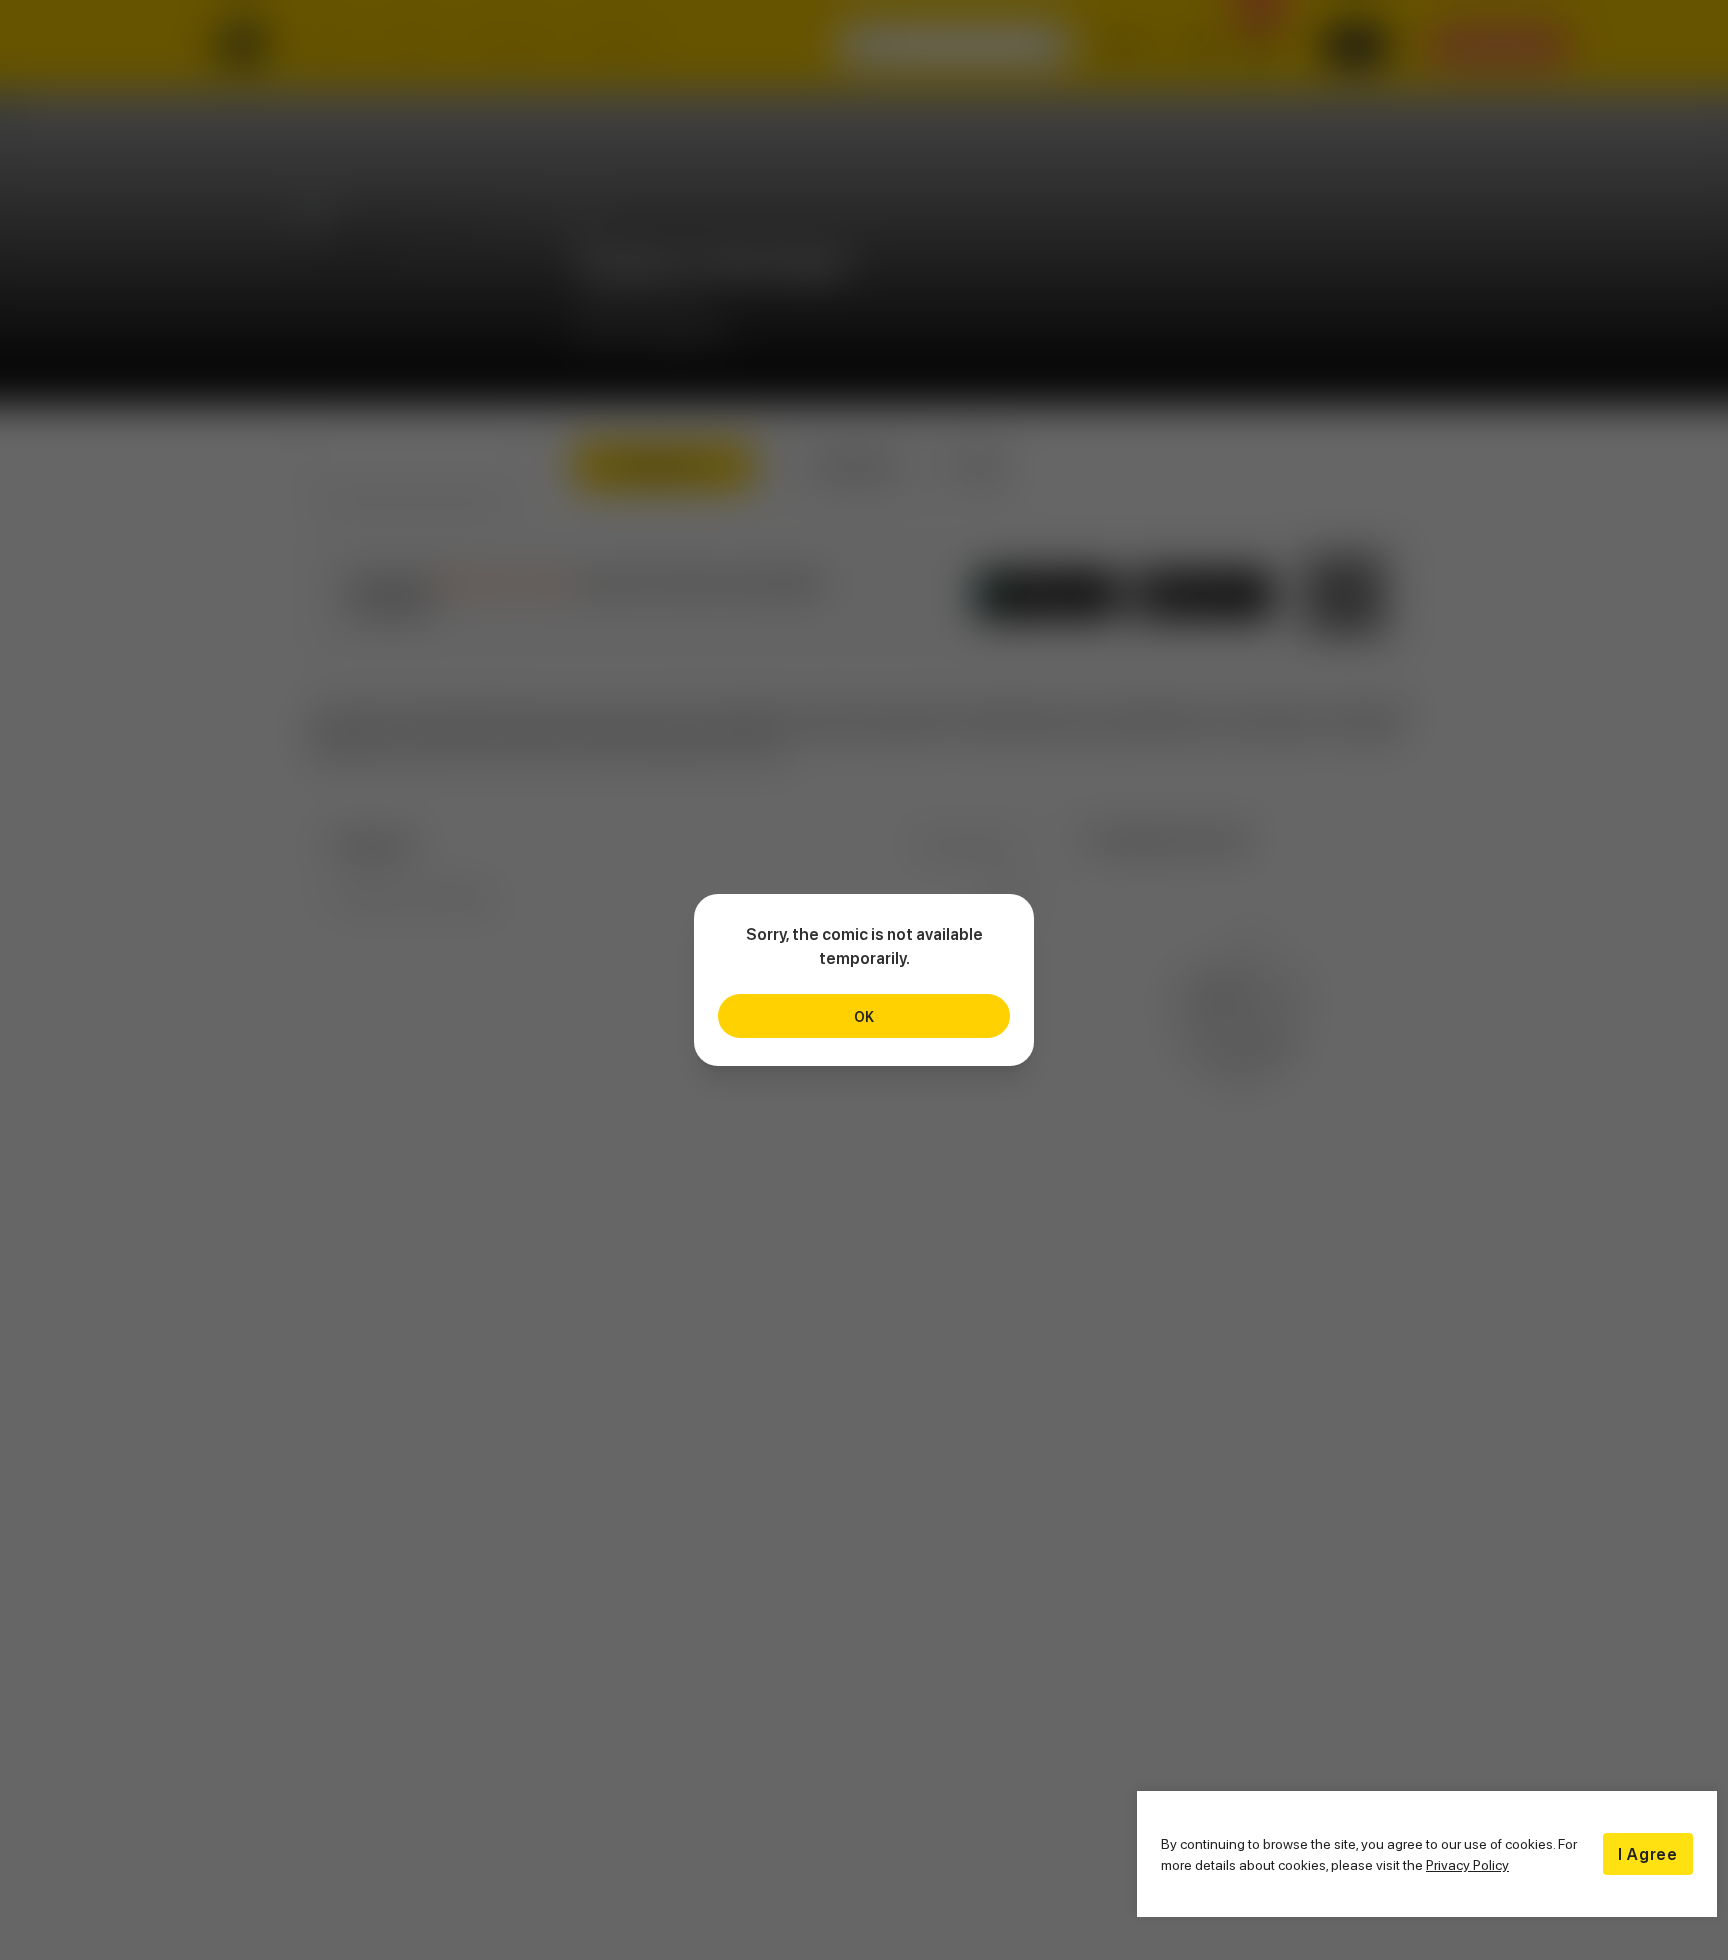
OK (864, 1016)
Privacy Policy (1467, 1864)
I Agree (1648, 1854)
